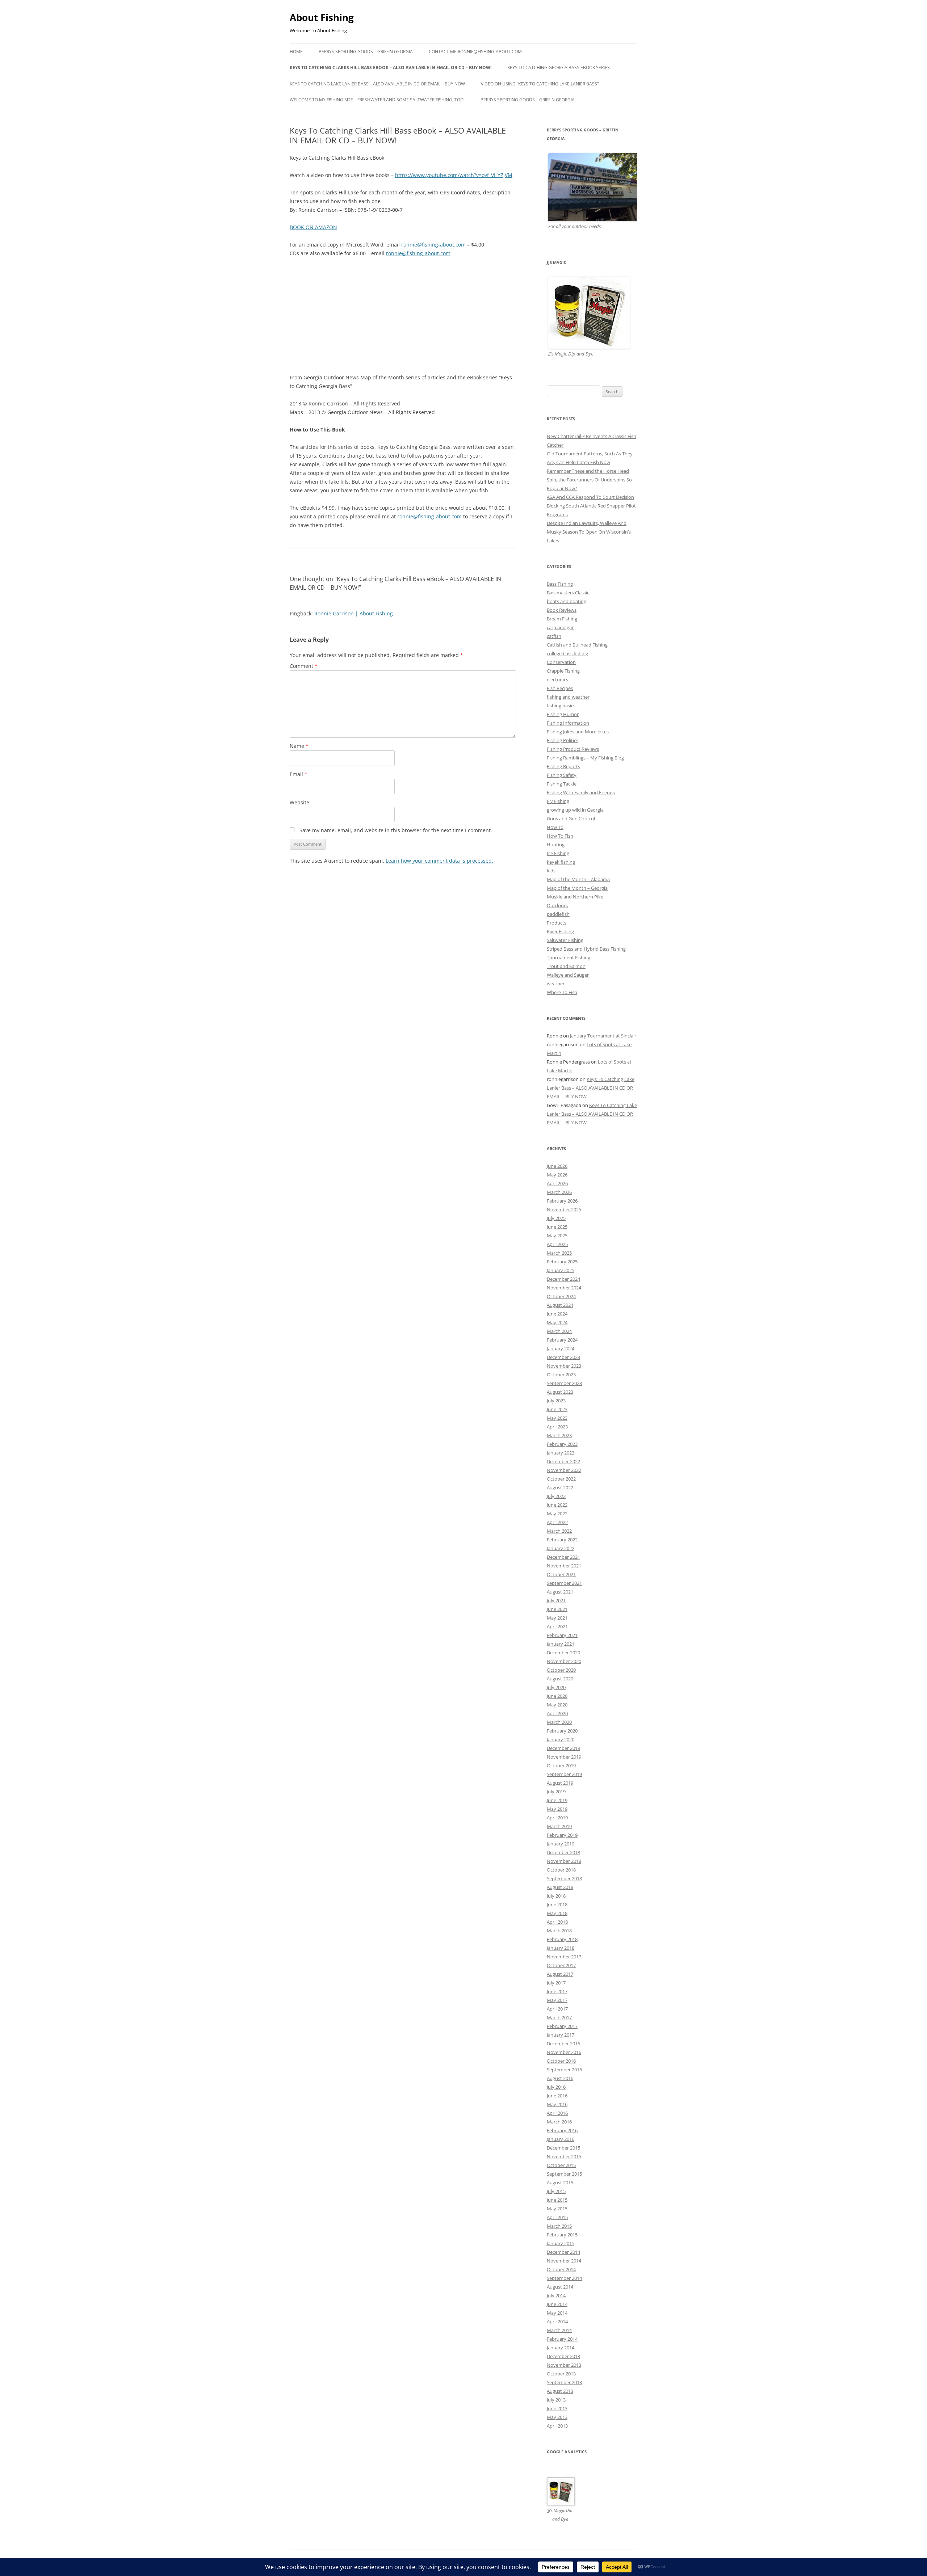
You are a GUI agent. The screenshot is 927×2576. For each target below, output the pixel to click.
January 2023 (561, 1453)
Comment (304, 666)
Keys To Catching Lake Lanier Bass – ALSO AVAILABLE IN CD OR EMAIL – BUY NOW (377, 84)
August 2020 (560, 1679)
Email (299, 774)
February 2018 (562, 1939)
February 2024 (562, 1340)
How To (555, 827)
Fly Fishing (558, 801)
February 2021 (562, 1635)
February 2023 (562, 1444)
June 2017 (557, 1991)
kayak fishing (561, 862)
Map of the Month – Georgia (577, 888)
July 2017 (556, 1983)
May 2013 (557, 2417)
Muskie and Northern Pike (575, 897)
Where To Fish (562, 992)
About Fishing (322, 17)
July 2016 (556, 2087)
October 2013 (561, 2374)
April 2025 (557, 1244)
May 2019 (557, 1809)
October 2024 (561, 1296)
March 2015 (559, 2226)
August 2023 (560, 1392)
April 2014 (557, 2322)
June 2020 (557, 1696)
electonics (557, 679)
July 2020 (556, 1687)
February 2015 (562, 2235)
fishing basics (561, 706)
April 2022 (557, 1522)
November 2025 (564, 1209)
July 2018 (556, 1896)
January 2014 (561, 2348)
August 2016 (560, 2078)
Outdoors (557, 905)
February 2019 (562, 1835)
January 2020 (561, 1739)
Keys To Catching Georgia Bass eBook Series (559, 68)
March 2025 (559, 1253)
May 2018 (557, 1913)
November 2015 (564, 2156)
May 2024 (557, 1322)
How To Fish (560, 836)
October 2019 (561, 1765)
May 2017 (557, 2000)
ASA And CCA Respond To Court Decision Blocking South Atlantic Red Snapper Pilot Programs (591, 506)
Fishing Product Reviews (573, 749)
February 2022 (562, 1540)
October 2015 (561, 2165)
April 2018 (557, 1922)
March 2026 (559, 1192)
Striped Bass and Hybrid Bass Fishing (586, 949)
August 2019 (560, 1783)
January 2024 (561, 1348)
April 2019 (557, 1818)
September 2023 (564, 1383)
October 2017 (561, 1965)
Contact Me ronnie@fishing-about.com (475, 52)
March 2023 (559, 1435)
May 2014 (557, 2313)
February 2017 (562, 2026)
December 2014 (563, 2252)
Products (557, 923)
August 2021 (560, 1592)
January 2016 (561, 2139)
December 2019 (563, 1748)
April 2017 (557, 2009)
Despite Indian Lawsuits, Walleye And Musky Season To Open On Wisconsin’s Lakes (589, 532)
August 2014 (560, 2287)
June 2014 (557, 2304)
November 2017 (564, 1957)
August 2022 (560, 1487)
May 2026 (557, 1175)
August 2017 (560, 1974)
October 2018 (561, 1870)
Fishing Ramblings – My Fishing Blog (585, 758)
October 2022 (561, 1479)
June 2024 (557, 1314)
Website (299, 802)
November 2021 (564, 1566)
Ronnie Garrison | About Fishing (354, 613)
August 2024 (560, 1305)
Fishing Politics (563, 740)
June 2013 (557, 2408)
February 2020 (562, 1731)
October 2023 (561, 1375)
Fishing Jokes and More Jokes (578, 732)
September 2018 (564, 1878)
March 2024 (559, 1331)
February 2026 (562, 1201)
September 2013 (564, 2382)
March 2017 (559, 2017)
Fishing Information (568, 723)
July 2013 (556, 2400)
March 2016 (559, 2122)
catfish (554, 636)
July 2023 (556, 1401)
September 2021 (564, 1583)
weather (556, 984)
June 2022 (557, 1505)
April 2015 (557, 2217)
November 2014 (564, 2261)
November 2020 (564, 1661)
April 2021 (557, 1626)
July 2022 (556, 1496)
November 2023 (564, 1366)
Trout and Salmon (566, 966)
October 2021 (561, 1574)
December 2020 (563, 1653)
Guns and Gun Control (571, 818)
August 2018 (560, 1887)
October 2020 (561, 1670)
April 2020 (557, 1713)
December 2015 (563, 2148)
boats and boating (567, 601)
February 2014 (562, 2339)
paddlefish (558, 914)
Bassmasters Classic (568, 593)
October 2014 (561, 2269)
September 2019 (564, 1774)
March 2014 (559, 2330)
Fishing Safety (562, 775)
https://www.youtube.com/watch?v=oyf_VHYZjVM (454, 175)
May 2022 (557, 1514)
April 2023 (557, 1427)
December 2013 (563, 2356)
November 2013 (564, 2365)
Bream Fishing (562, 619)
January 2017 (561, 2035)
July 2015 (556, 2191)
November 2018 (564, 1861)
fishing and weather (568, 697)
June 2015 (557, 2200)
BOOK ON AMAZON (313, 227)
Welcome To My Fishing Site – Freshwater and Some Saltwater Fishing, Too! (377, 100)
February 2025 (562, 1262)
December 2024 (563, 1279)
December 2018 (563, 1852)
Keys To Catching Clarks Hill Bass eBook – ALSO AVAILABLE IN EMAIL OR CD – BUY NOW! (391, 68)
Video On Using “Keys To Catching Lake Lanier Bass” (540, 84)
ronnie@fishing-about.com (433, 245)
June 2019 (557, 1800)
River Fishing (560, 931)
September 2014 (564, 2278)
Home (296, 52)
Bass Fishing (560, 584)
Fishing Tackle (562, 784)
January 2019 (561, 1844)
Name (299, 746)
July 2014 (556, 2295)
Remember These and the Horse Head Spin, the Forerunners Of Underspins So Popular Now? (589, 480)
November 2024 (564, 1288)
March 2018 (559, 1931)
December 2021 (563, 1557)
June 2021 (557, 1609)
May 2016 (557, 2104)
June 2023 (557, 1409)
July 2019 (556, 1792)
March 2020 (559, 1722)
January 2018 (561, 1948)
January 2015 (561, 2243)
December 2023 (563, 1357)
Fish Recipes (560, 688)
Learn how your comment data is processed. (439, 861)
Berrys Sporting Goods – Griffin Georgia (366, 52)
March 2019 (559, 1826)
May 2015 (557, 2209)
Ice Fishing (558, 853)
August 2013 (560, 2391)
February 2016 (562, 2130)
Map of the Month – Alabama (578, 879)
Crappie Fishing (563, 671)
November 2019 (564, 1757)
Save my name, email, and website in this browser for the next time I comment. (396, 830)
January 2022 (561, 1548)
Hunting (556, 845)
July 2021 (556, 1600)
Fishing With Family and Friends (581, 792)
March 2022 (559, 1531)
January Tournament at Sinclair (603, 1036)
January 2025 (561, 1270)
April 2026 (557, 1183)
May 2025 (557, 1236)
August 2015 (560, 2183)
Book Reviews (562, 610)
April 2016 (557, 2113)
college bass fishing (567, 653)
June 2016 (557, 2096)
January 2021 (561, 1644)
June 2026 (557, 1166)
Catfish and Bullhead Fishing (577, 645)
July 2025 (556, 1218)
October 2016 (561, 2061)
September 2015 (564, 2174)
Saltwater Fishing (565, 940)
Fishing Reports (563, 766)
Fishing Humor (563, 714)
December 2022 (563, 1461)
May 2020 (557, 1705)
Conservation (561, 662)
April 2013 (557, 2426)
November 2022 (564, 1470)
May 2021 (557, 1618)
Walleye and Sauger (568, 975)
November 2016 (564, 2052)
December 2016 (563, 2043)
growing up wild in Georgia (575, 810)
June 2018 (557, 1904)
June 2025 (557, 1227)
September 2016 (564, 2070)
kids (551, 871)
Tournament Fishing (569, 957)
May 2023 (557, 1418)
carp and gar (560, 627)
